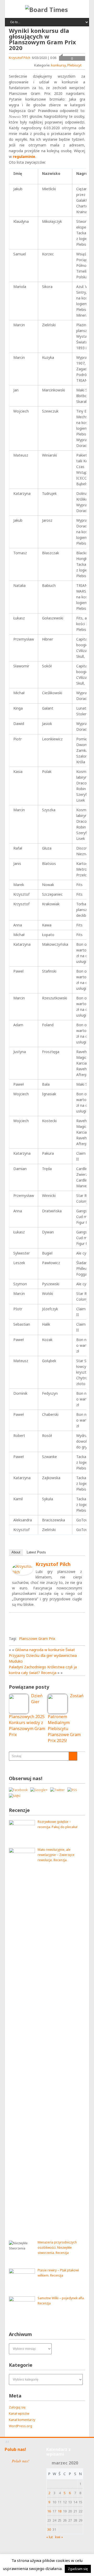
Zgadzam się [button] (78, 2569)
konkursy (58, 65)
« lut (49, 2537)
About (16, 1552)
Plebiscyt (74, 65)
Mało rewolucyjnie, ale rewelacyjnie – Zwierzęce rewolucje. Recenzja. (56, 1855)
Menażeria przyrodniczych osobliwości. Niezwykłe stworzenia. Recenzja (57, 2248)
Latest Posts (36, 1552)
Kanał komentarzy (22, 2420)
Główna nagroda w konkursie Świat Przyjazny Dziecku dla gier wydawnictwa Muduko (43, 1655)
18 (60, 2511)
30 (49, 2529)
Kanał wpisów (19, 2414)
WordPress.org (20, 2426)
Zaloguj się (17, 2407)
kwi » (59, 2537)
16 (49, 2511)
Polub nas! (15, 2449)
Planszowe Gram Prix (37, 1639)
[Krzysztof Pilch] (22, 1574)
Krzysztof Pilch (20, 58)
